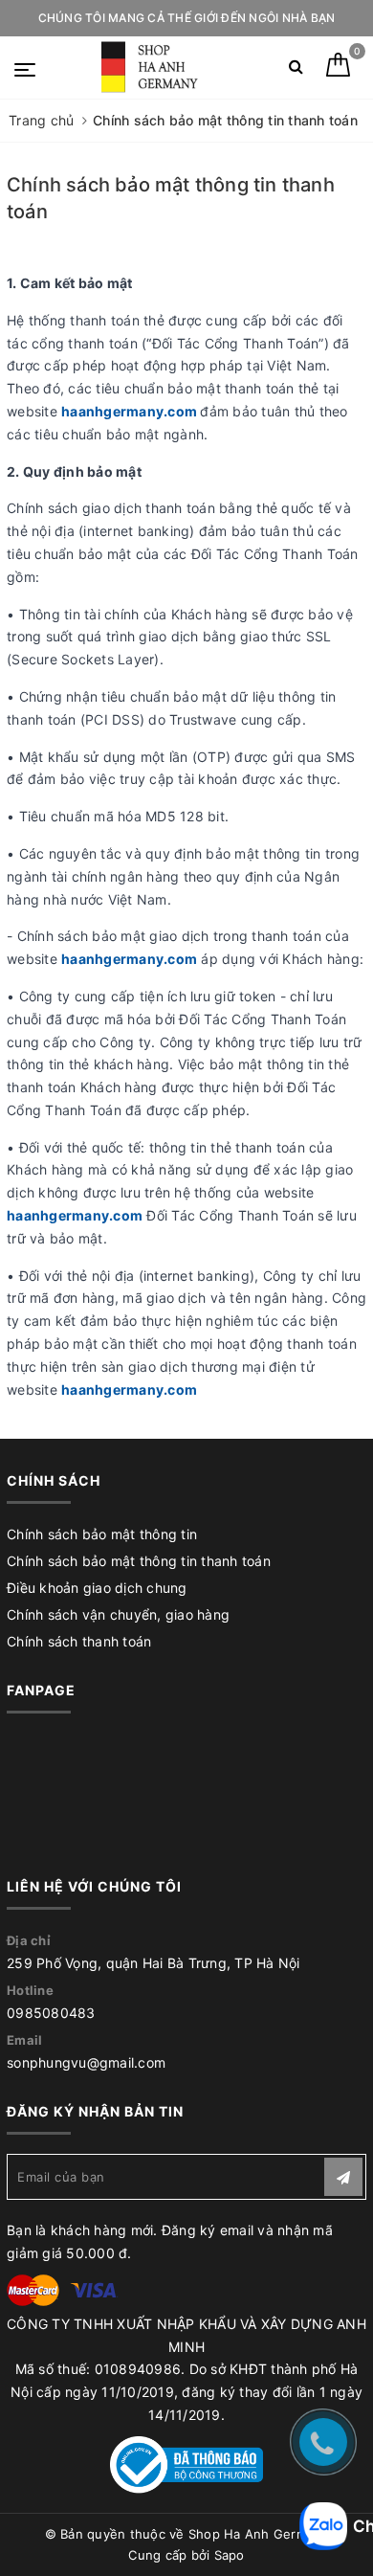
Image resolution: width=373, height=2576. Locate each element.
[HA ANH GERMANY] (153, 67)
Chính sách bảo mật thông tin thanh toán (139, 1561)
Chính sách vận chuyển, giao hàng (118, 1614)
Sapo (230, 2555)
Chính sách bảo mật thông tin (102, 1534)
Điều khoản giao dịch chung (97, 1588)
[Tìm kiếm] (296, 70)
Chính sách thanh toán (79, 1641)
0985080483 (51, 2013)
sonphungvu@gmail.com (86, 2062)
